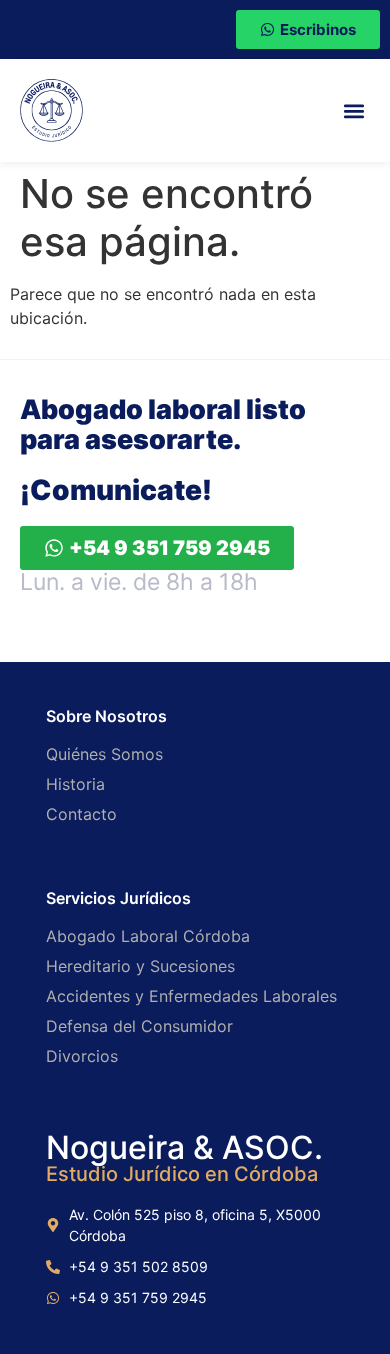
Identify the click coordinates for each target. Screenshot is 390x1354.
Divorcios (82, 1056)
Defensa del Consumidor (139, 1026)
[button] (353, 110)
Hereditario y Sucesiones (140, 966)
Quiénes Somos (104, 754)
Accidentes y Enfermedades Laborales (191, 996)
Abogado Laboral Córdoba (148, 936)
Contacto (81, 814)
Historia (75, 784)
